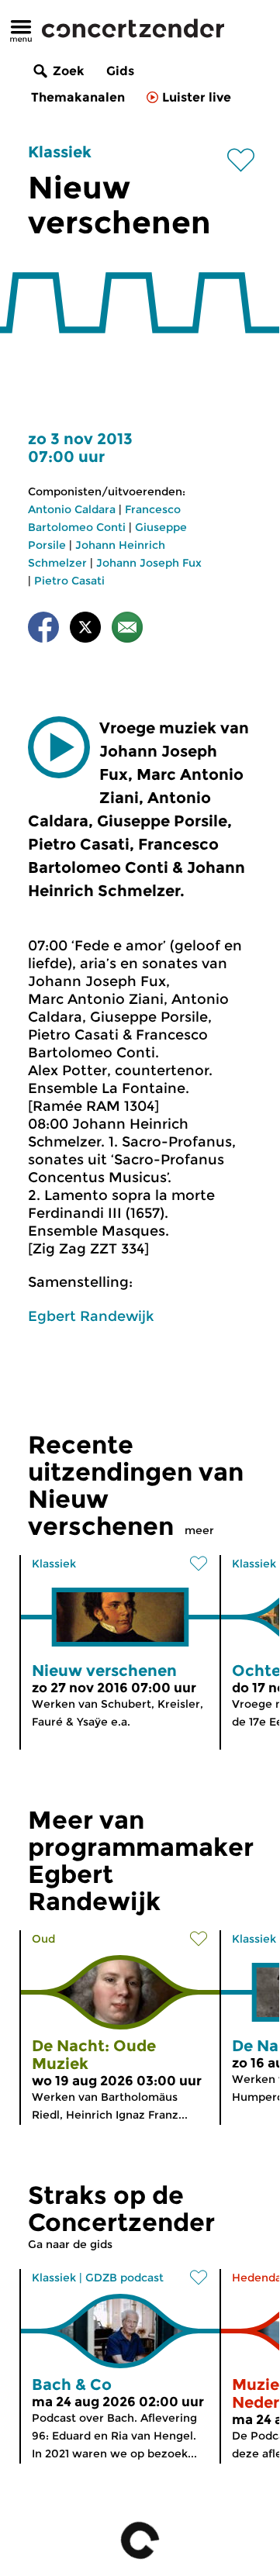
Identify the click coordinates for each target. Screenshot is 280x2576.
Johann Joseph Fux (149, 563)
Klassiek (60, 152)
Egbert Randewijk (91, 1316)
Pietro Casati (69, 581)
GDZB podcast (124, 2278)
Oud (43, 1939)
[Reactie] (127, 630)
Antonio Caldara (72, 509)
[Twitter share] (85, 630)
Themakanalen (78, 97)
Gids (120, 71)
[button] (59, 747)
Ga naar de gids (70, 2244)
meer (199, 1530)
